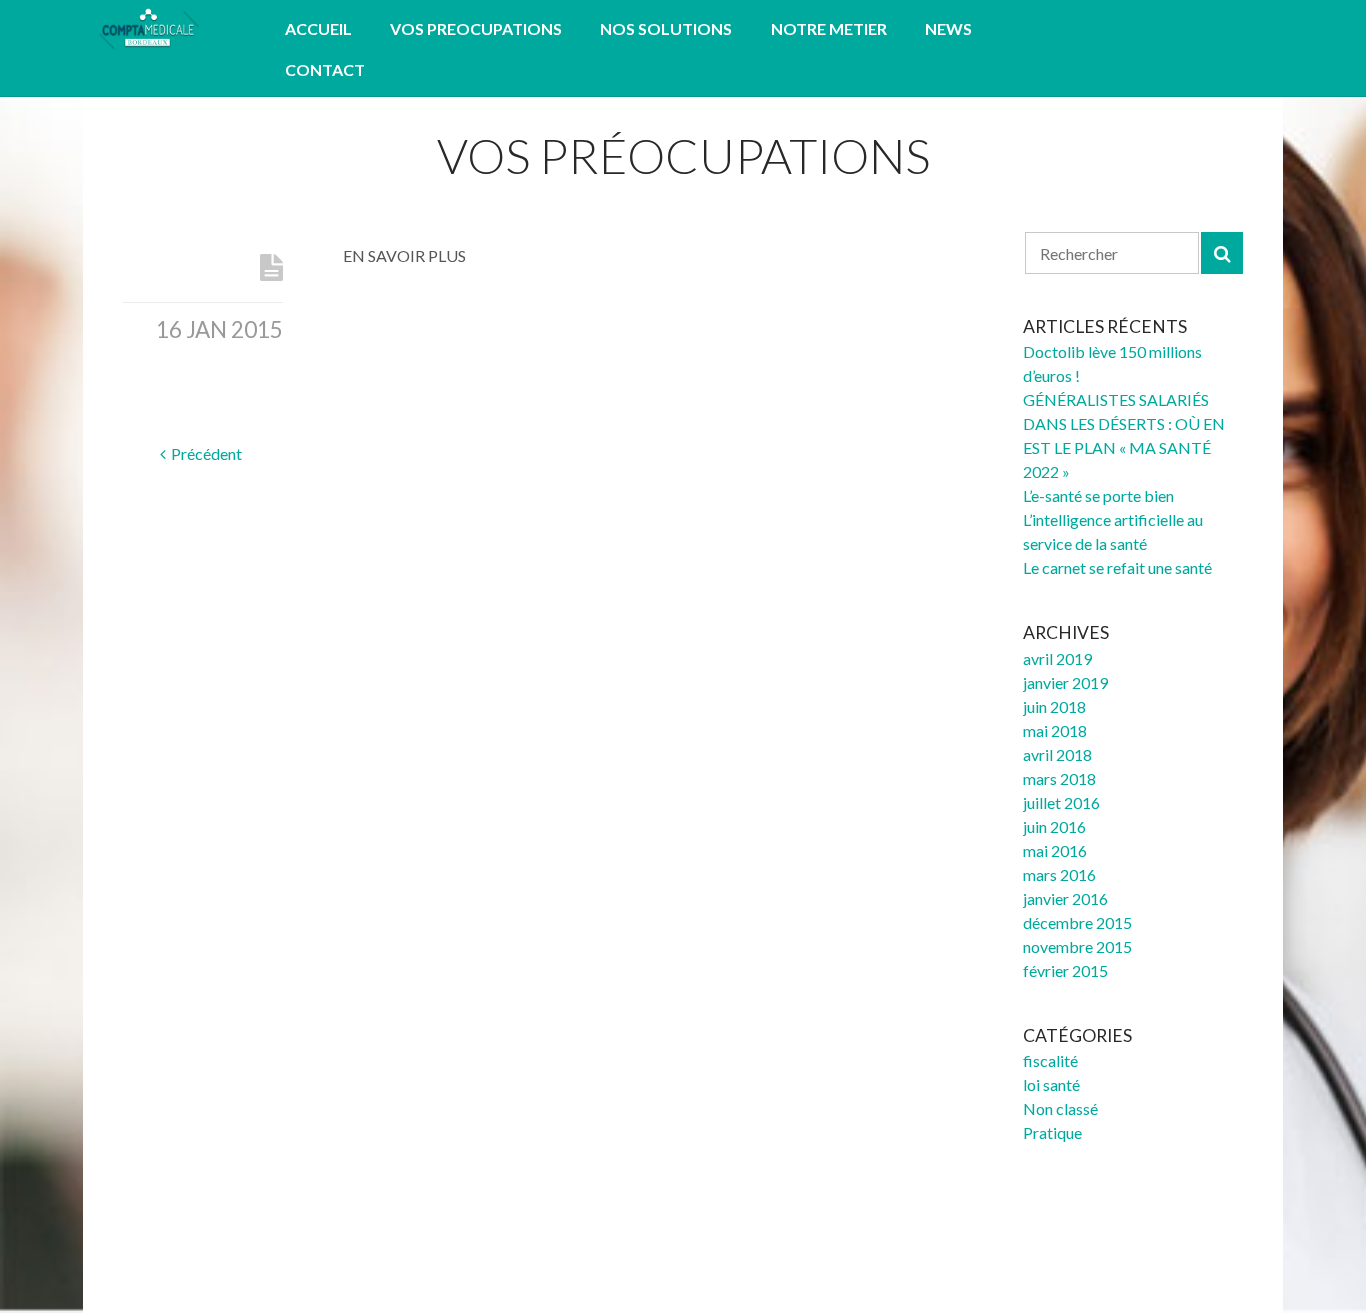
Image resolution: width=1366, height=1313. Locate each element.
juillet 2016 (1061, 802)
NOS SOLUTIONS (666, 28)
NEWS (948, 28)
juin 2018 (1054, 706)
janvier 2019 (1065, 682)
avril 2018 (1057, 754)
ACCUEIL (318, 28)
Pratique (1052, 1132)
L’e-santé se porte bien (1098, 495)
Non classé (1060, 1108)
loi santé (1051, 1084)
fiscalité (1050, 1060)
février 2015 (1065, 970)
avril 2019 (1057, 658)
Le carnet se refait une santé (1117, 567)
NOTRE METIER (829, 28)
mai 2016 (1055, 850)
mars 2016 (1059, 874)
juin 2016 (1054, 826)
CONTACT (325, 69)
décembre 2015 (1077, 922)
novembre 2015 (1077, 946)
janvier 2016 (1065, 898)
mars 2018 (1059, 778)
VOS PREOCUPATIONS (476, 28)
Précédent (206, 453)
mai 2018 (1055, 730)
